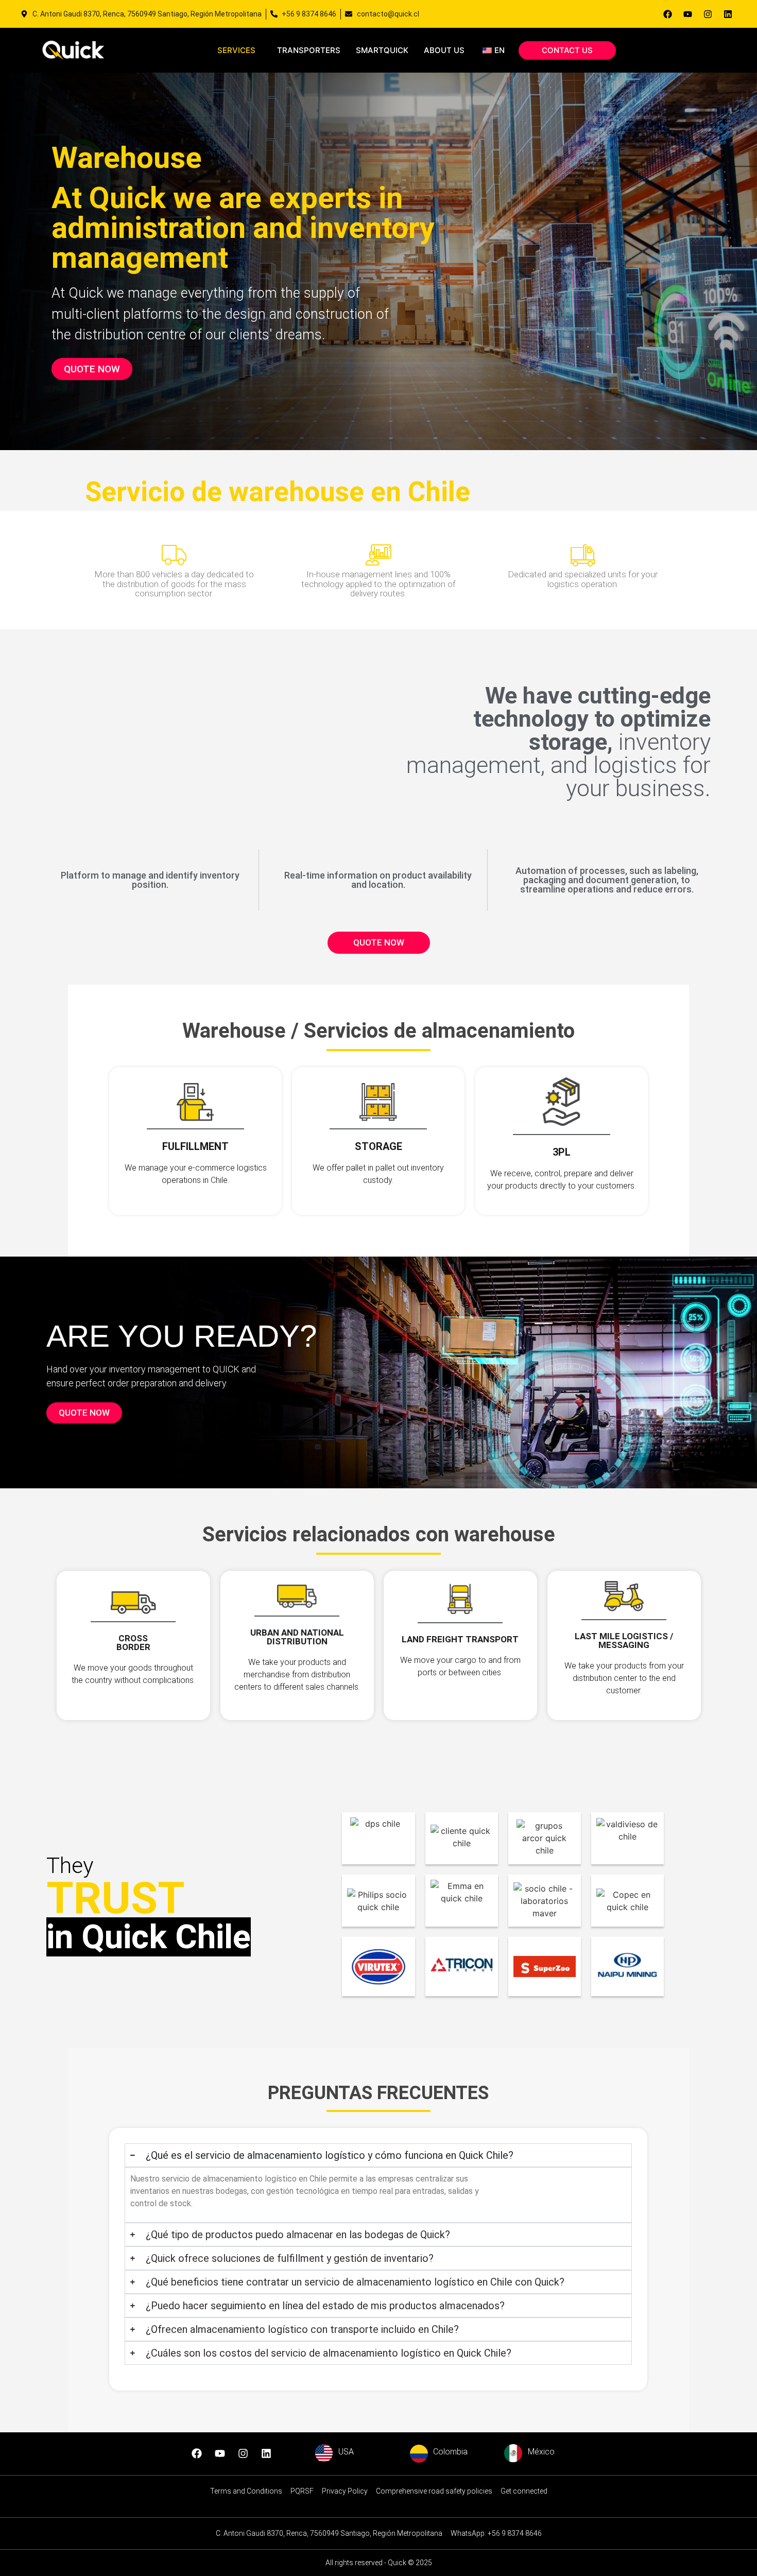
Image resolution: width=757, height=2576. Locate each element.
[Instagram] (708, 14)
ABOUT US (444, 50)
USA (346, 2452)
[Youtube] (687, 14)
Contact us (567, 50)
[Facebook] (667, 14)
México (541, 2452)
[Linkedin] (728, 14)
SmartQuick (382, 50)
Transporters (309, 50)
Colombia (450, 2452)
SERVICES (236, 50)
